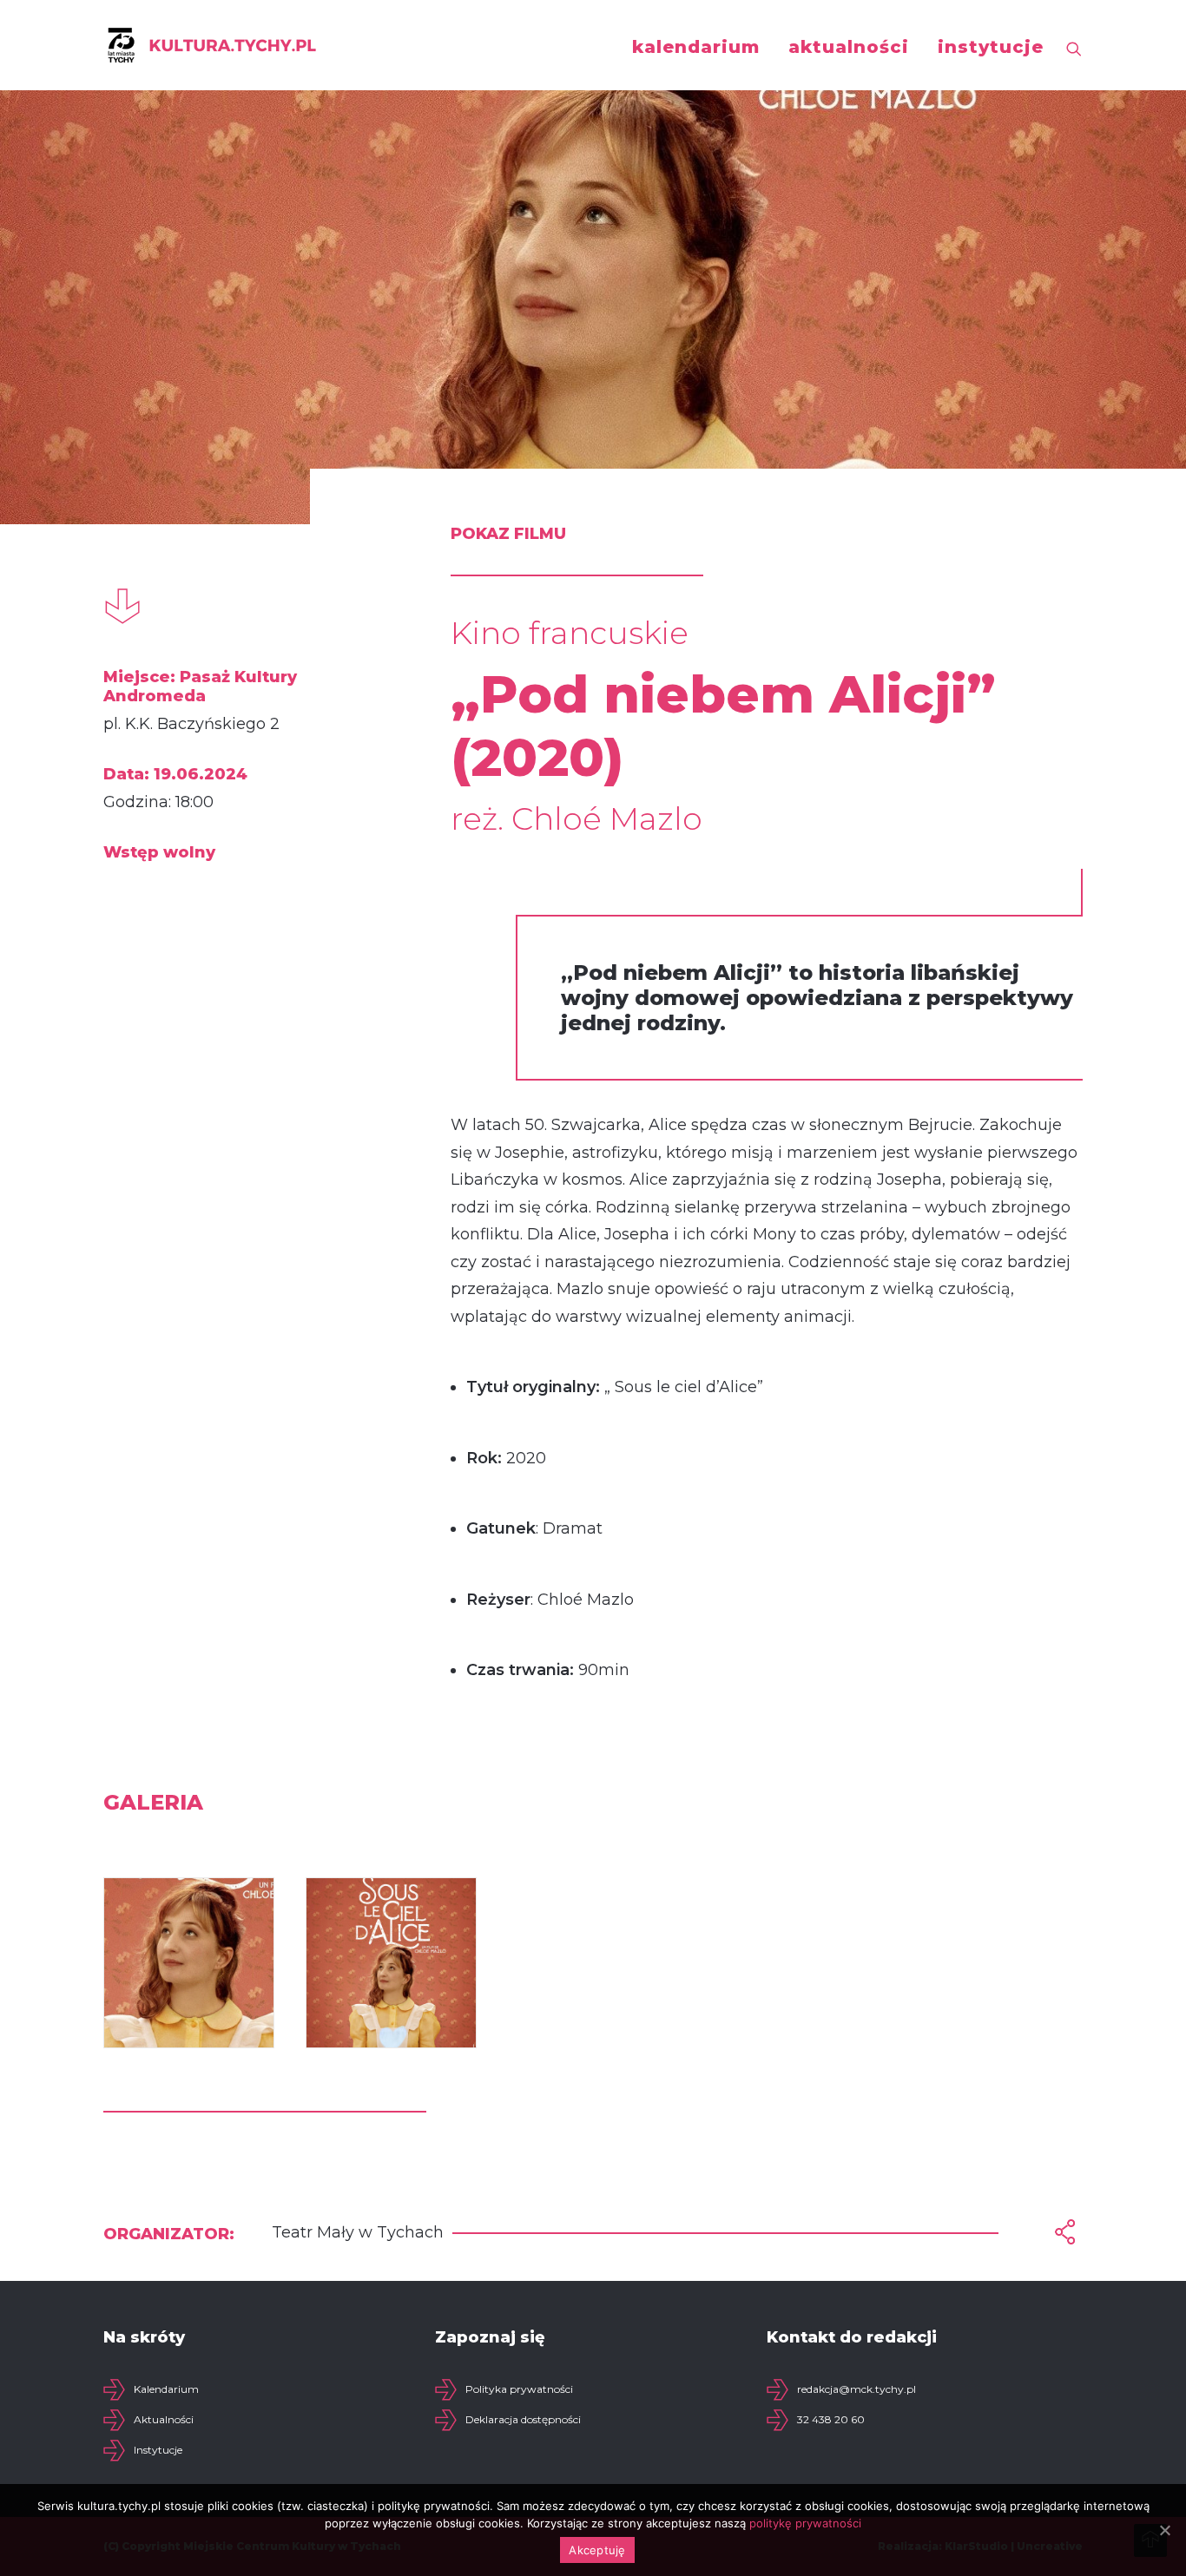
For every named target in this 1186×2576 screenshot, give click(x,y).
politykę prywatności (805, 2523)
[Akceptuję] (1164, 2530)
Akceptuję (597, 2550)
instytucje (991, 47)
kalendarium (696, 47)
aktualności (849, 47)
